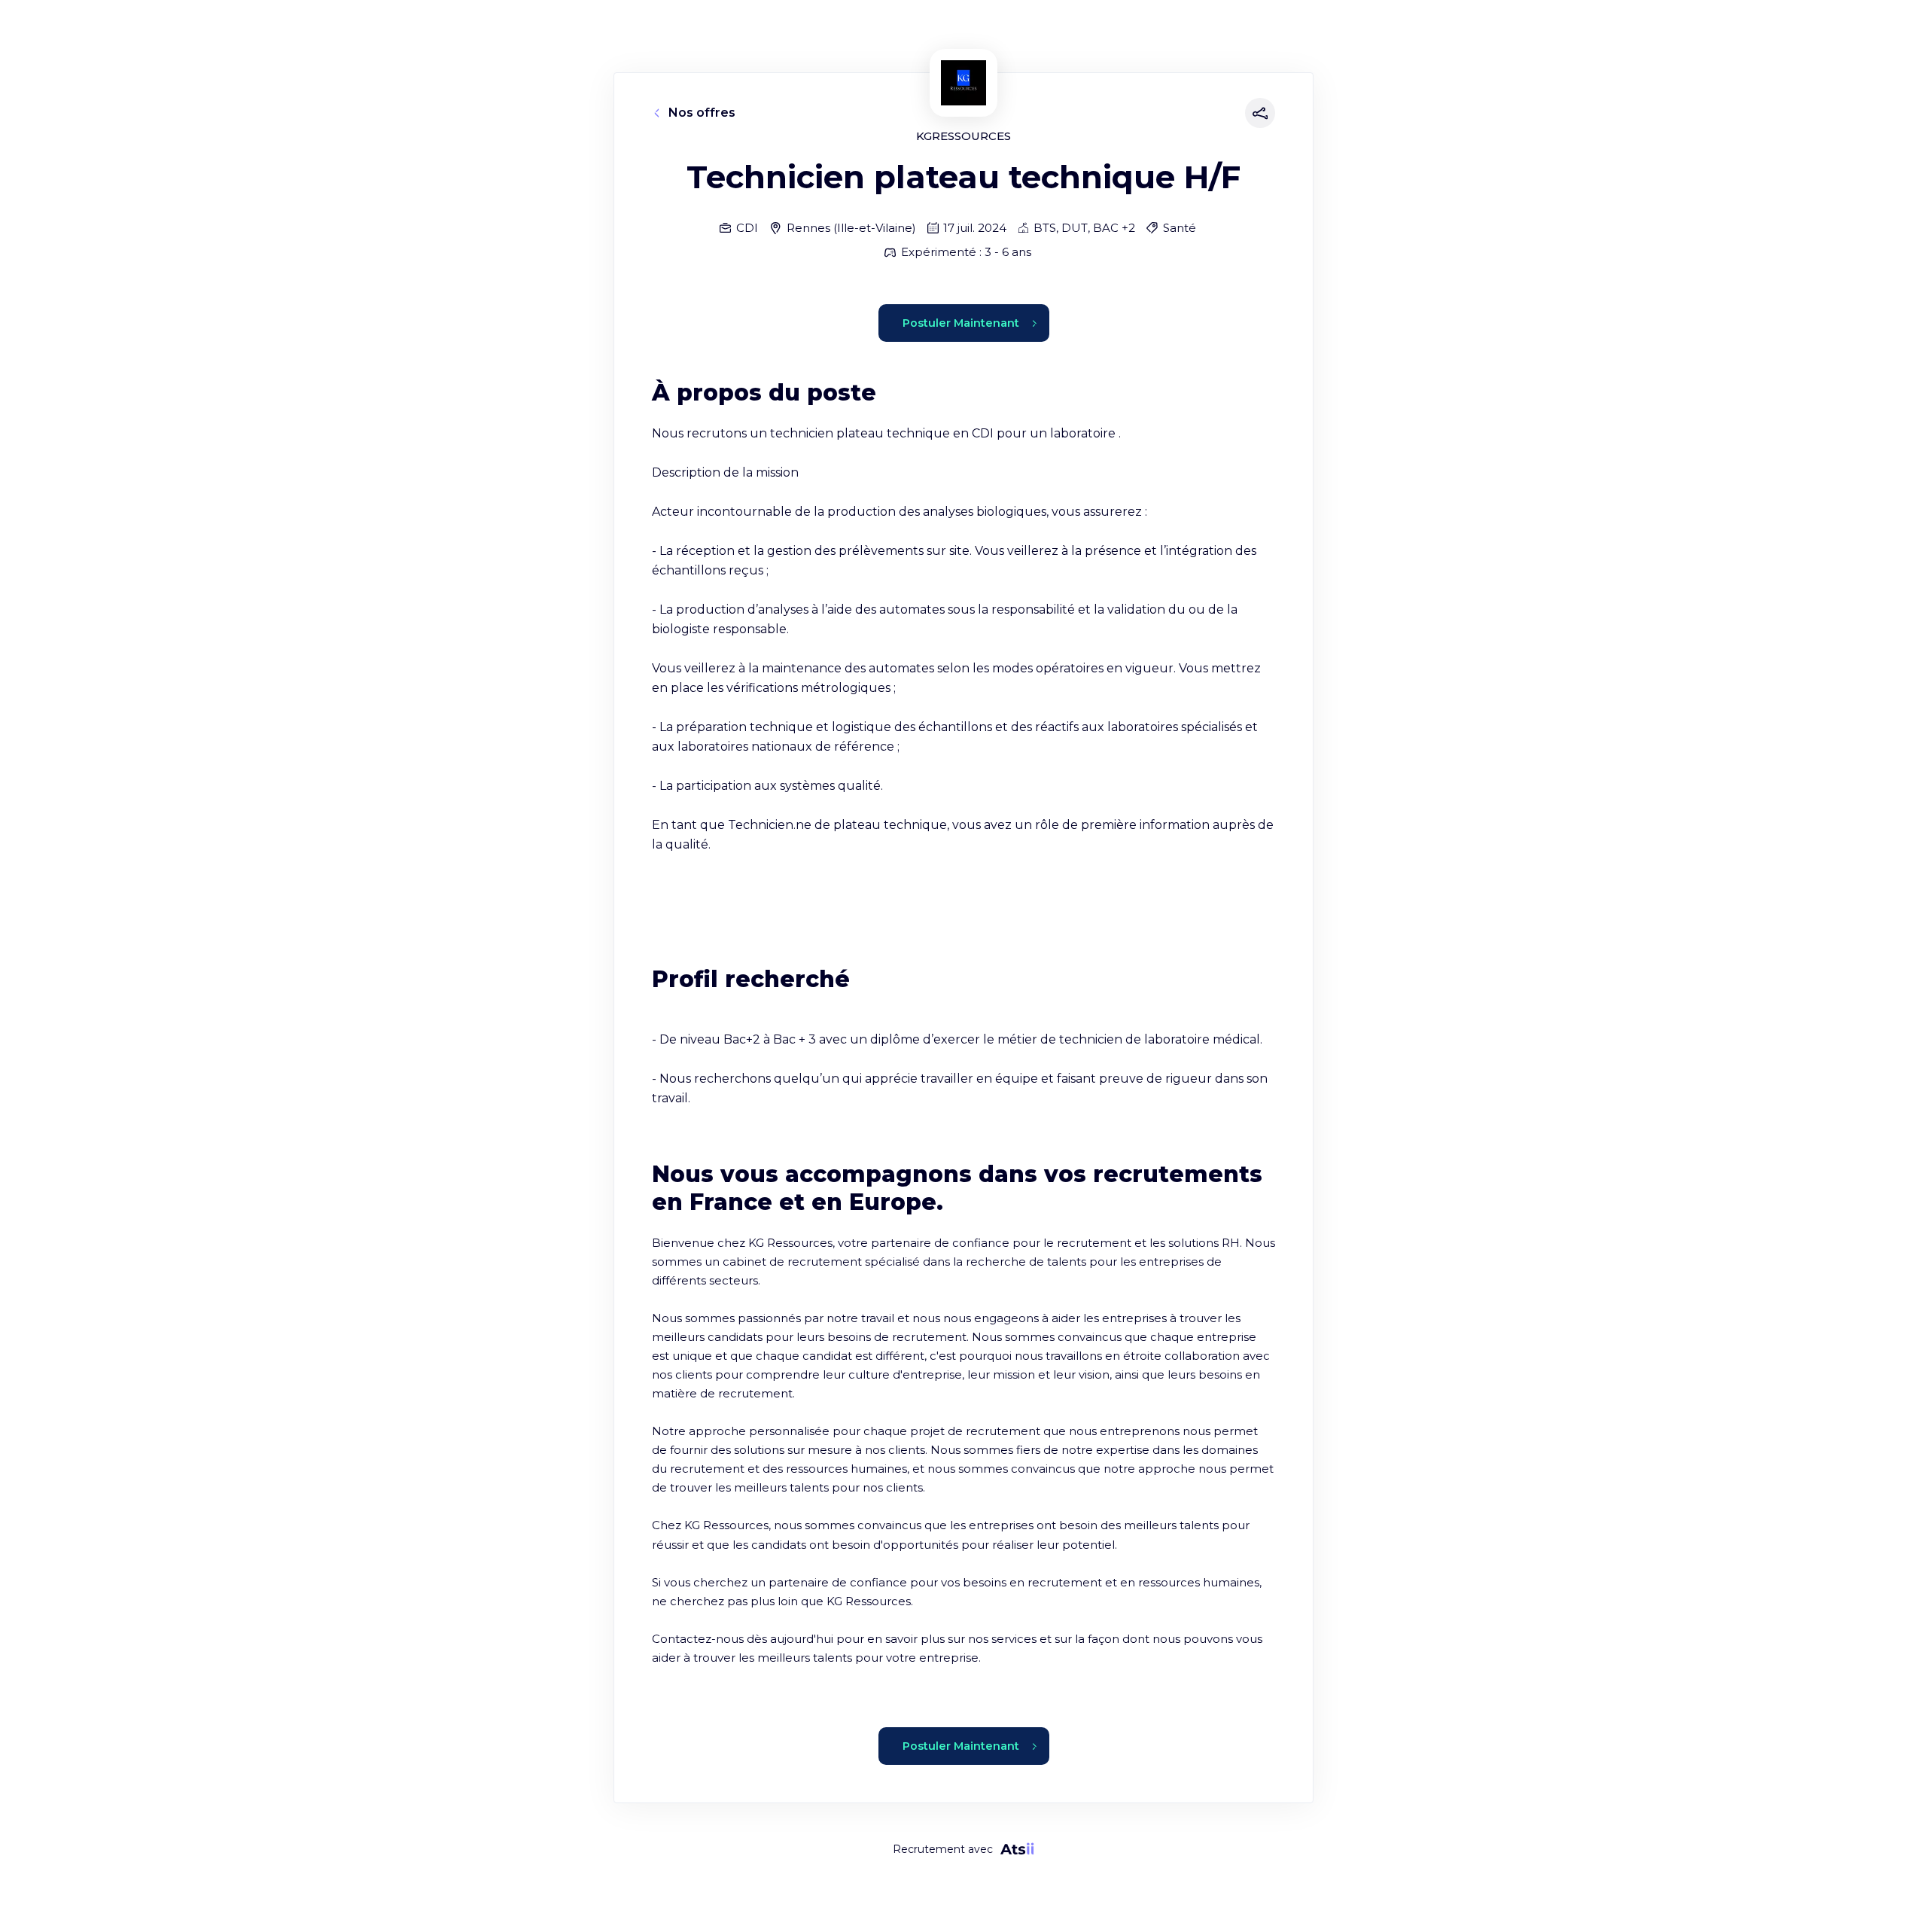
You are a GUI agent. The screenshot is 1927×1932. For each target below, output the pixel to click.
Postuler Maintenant (961, 323)
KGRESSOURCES (963, 136)
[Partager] (1257, 113)
